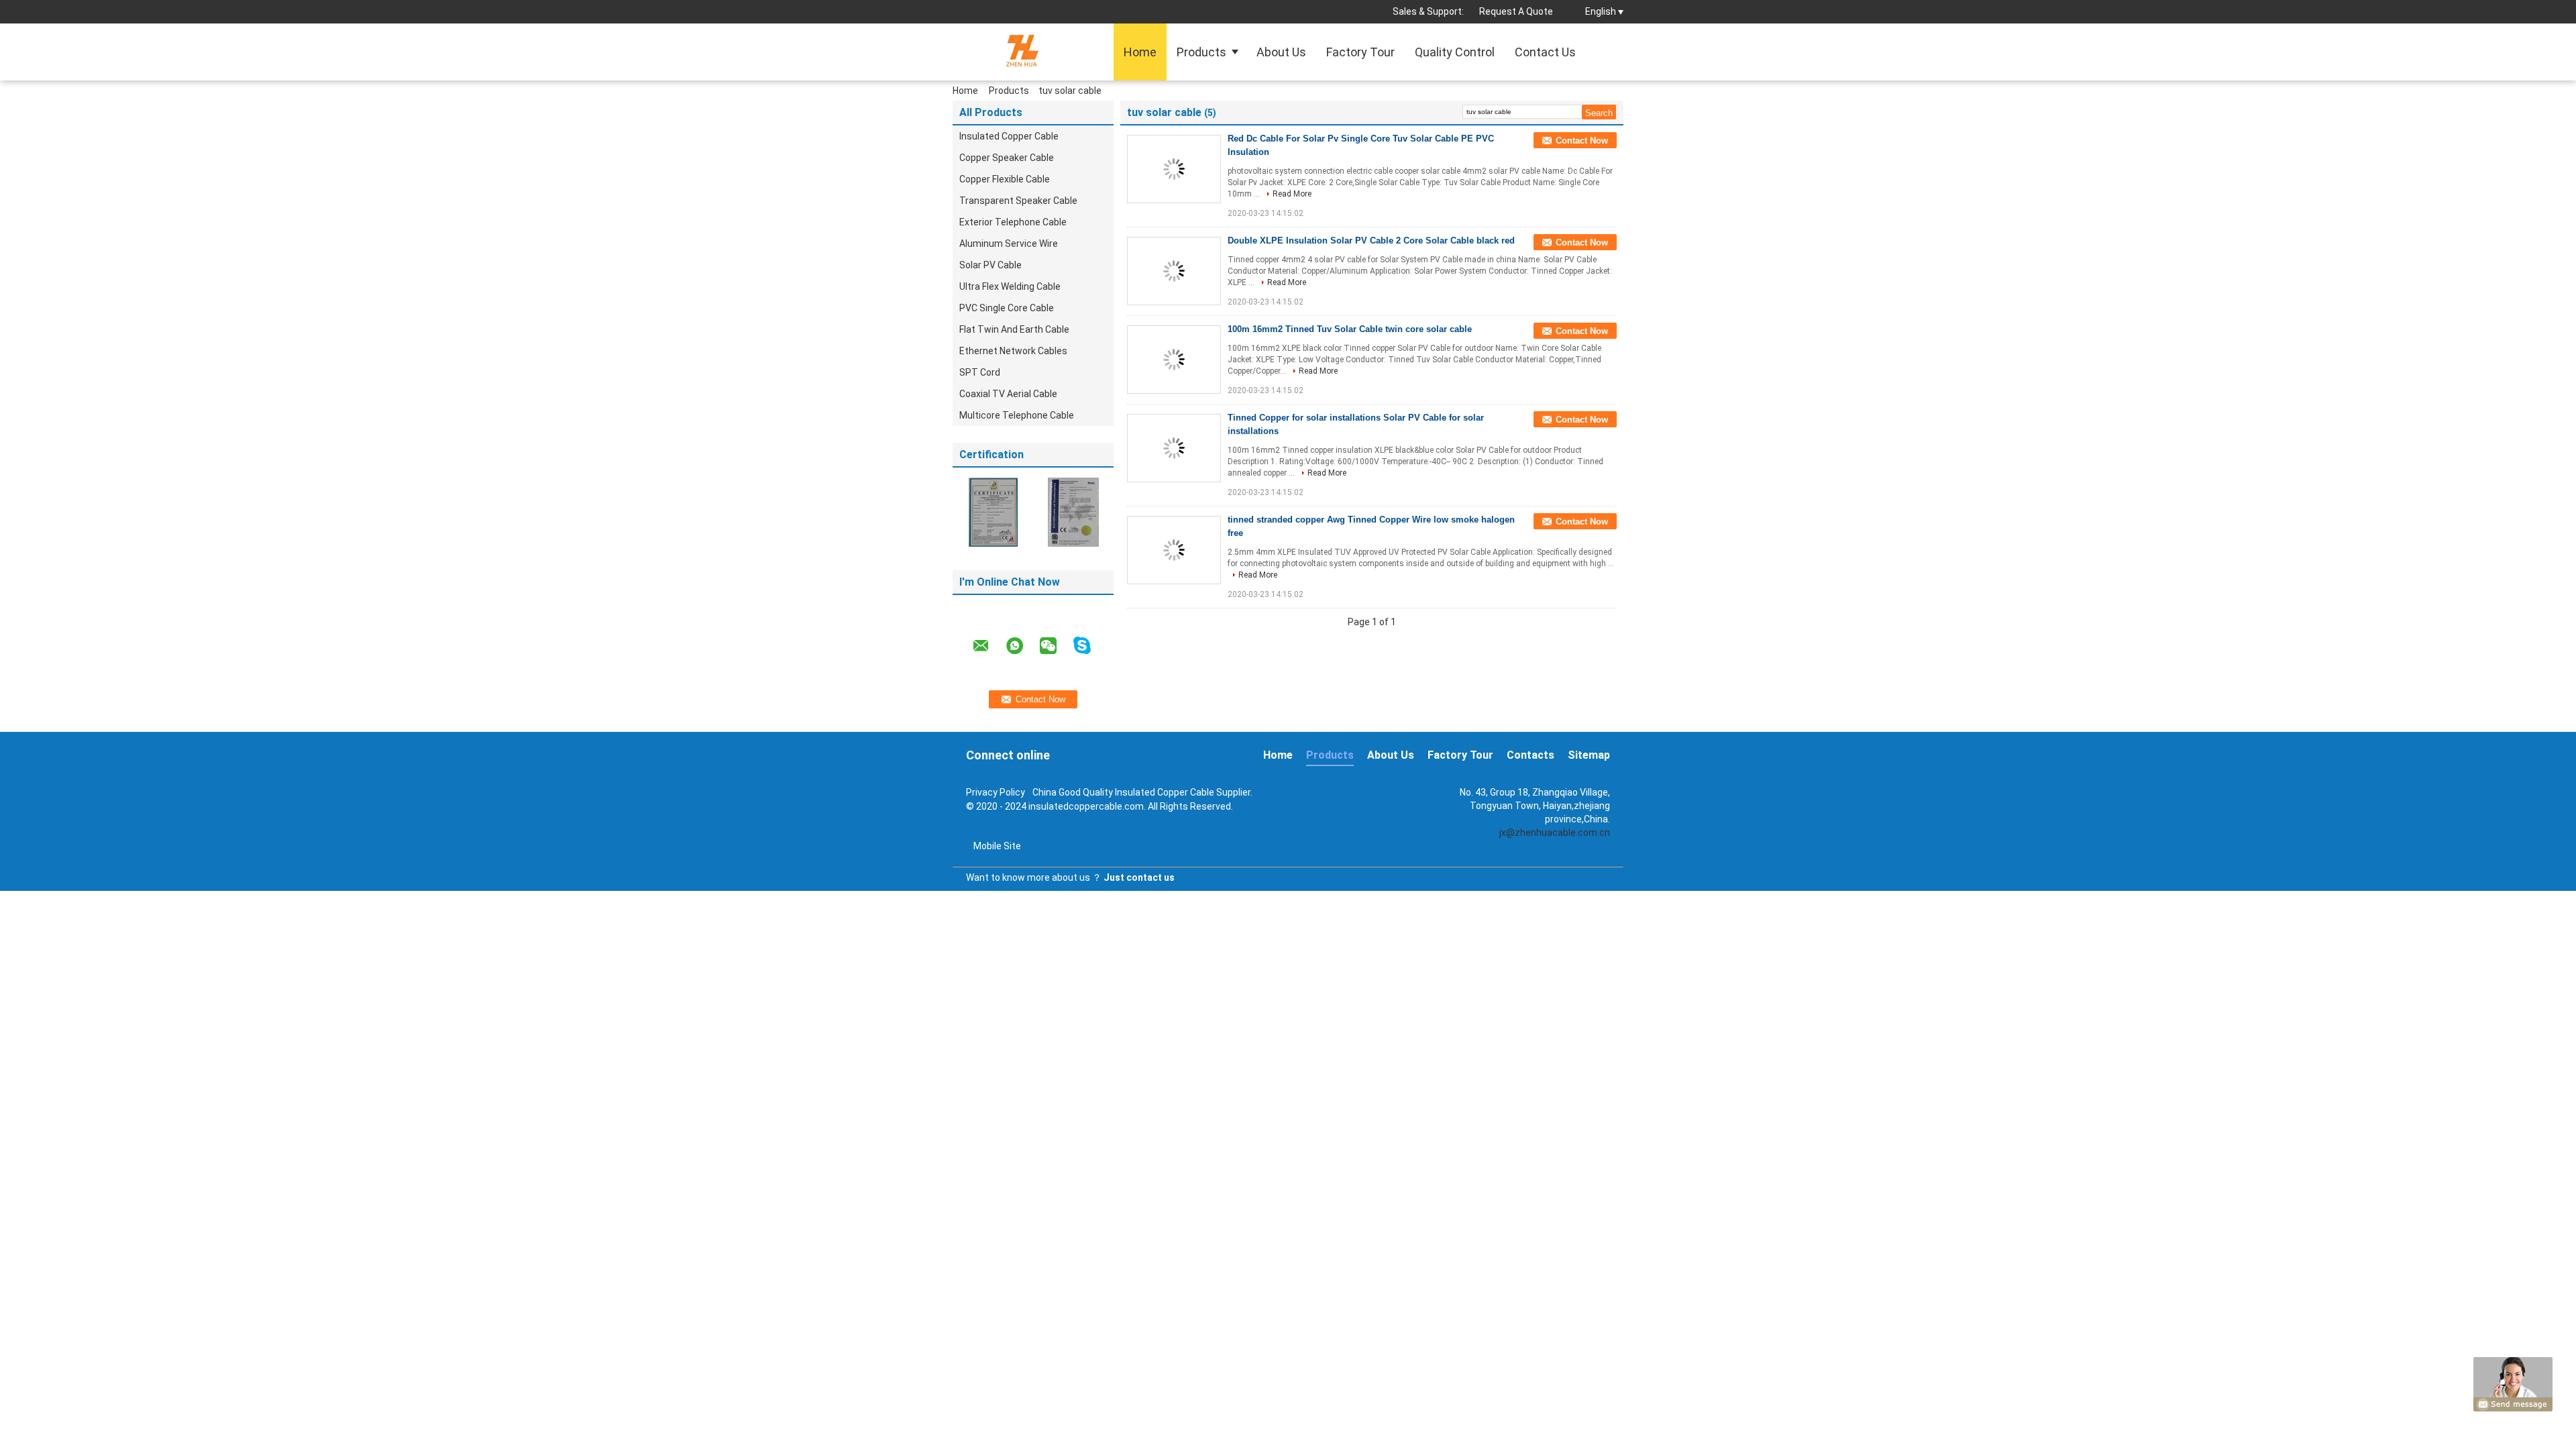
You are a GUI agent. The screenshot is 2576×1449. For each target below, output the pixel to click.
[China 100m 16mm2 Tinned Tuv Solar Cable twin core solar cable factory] (1174, 360)
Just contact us (1139, 877)
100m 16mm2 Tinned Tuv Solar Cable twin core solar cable (1350, 329)
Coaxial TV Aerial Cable (1008, 394)
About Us (1281, 52)
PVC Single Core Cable (1007, 308)
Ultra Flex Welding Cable (1010, 286)
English (1601, 11)
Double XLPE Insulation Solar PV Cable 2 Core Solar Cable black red (1371, 240)
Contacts (1531, 755)
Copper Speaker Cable (1007, 158)
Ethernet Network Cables (1013, 351)
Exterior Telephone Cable (1013, 222)
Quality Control (1455, 52)
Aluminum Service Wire (1009, 244)
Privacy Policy (996, 792)
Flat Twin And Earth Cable (1014, 329)
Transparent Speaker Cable (1018, 201)
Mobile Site (997, 846)
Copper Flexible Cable (1005, 179)
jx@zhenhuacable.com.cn (1555, 833)
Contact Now (1582, 141)
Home (1140, 52)
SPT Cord (980, 372)
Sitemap (1589, 755)
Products (1201, 52)
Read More (1292, 194)
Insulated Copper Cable (1009, 136)
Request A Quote (1516, 11)
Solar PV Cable (990, 265)
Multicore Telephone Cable (1017, 415)
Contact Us (1545, 52)
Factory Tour (1360, 52)
